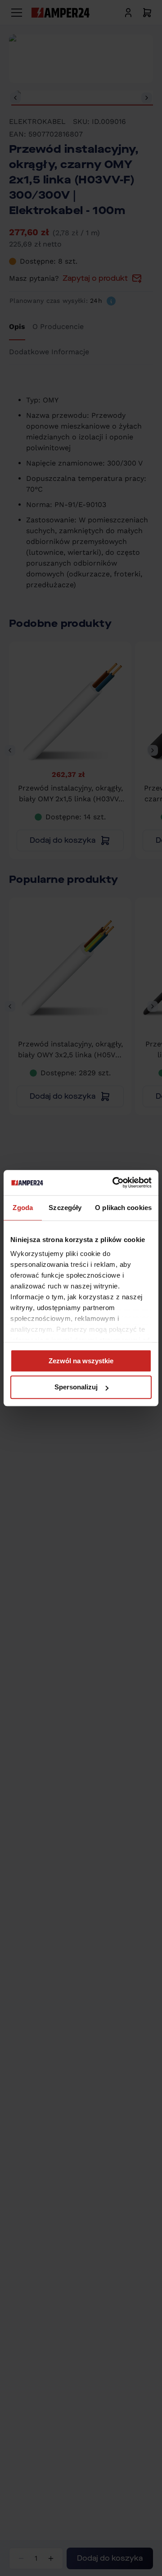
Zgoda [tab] (23, 1208)
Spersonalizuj (76, 1387)
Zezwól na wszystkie (81, 1361)
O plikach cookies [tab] (123, 1208)
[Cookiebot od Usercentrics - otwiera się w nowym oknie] (114, 1183)
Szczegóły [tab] (65, 1208)
